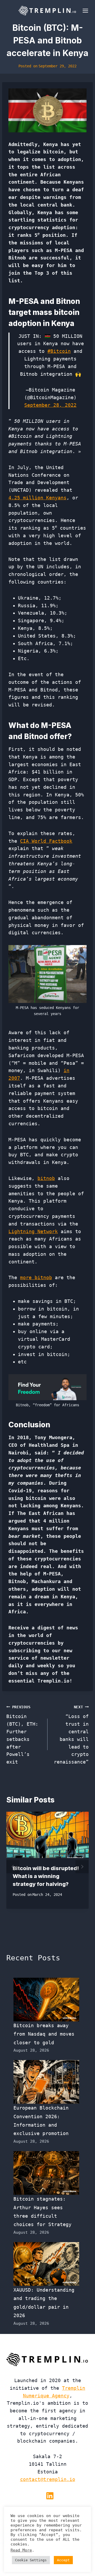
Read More (21, 2550)
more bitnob (36, 1277)
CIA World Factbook (46, 841)
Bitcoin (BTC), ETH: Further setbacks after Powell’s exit (22, 1735)
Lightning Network (33, 1231)
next (82, 1867)
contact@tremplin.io (48, 2479)
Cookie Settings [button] (31, 2560)
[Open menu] (84, 11)
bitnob (46, 1178)
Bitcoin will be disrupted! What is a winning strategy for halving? (46, 1876)
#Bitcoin (59, 351)
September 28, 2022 (50, 405)
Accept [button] (63, 2560)
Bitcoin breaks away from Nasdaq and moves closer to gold (44, 2034)
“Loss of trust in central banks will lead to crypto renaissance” (71, 1735)
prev (13, 1867)
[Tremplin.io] (47, 11)
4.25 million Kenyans (37, 498)
